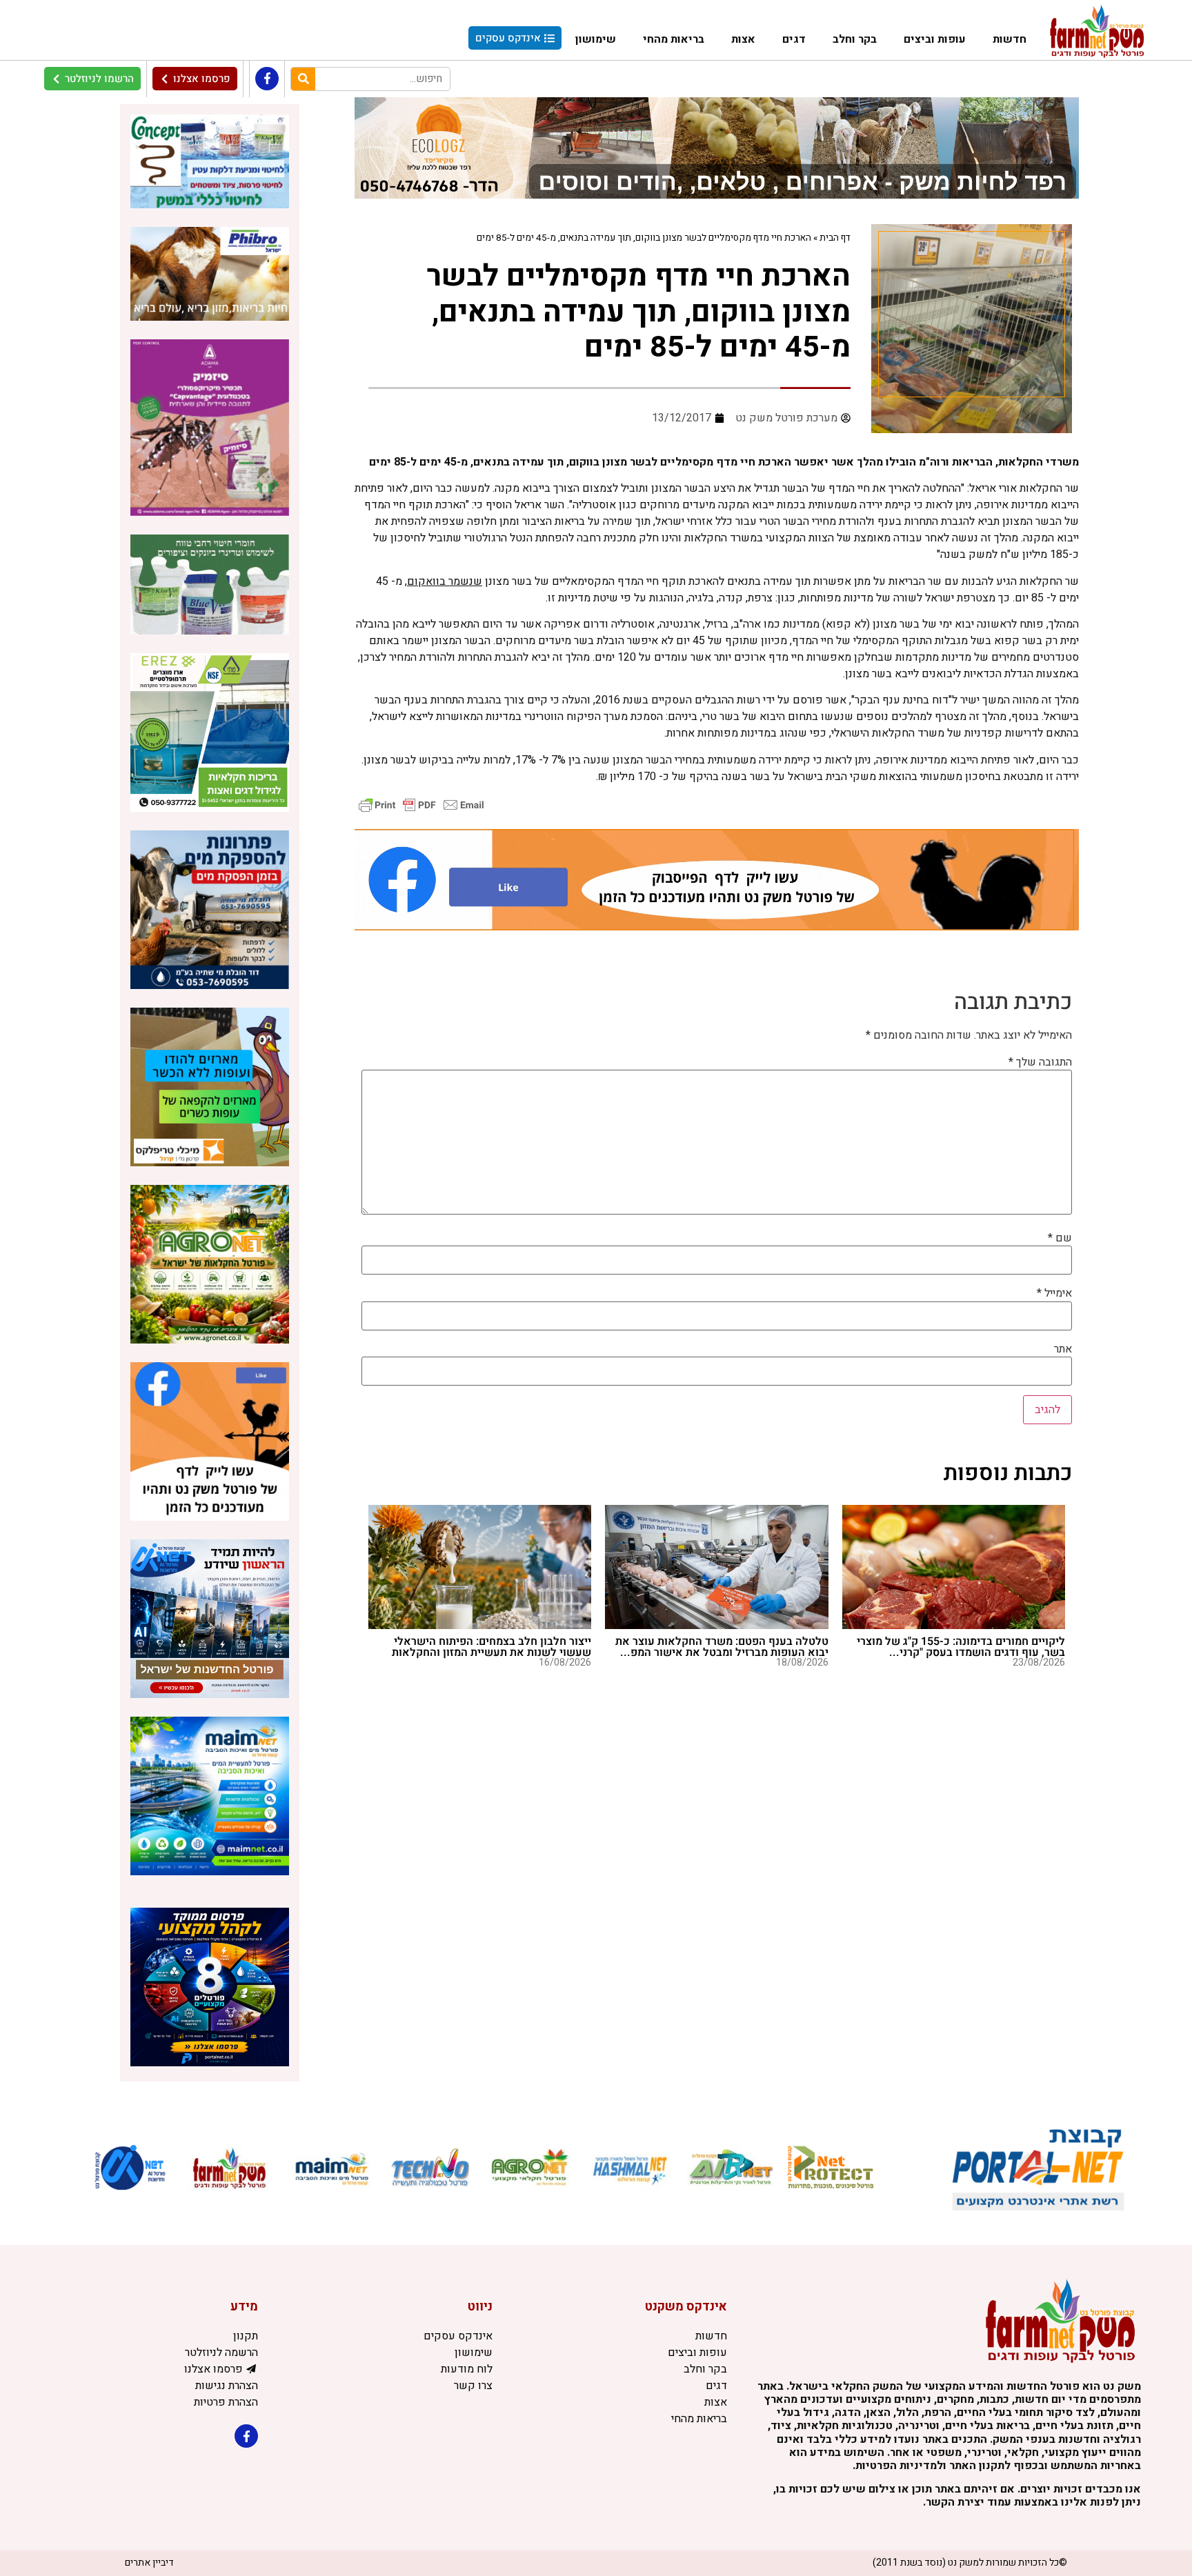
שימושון (596, 39)
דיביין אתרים (149, 2563)
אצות (743, 39)
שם (1060, 1238)
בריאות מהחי (674, 39)
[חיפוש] (303, 79)
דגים (794, 39)
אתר (1063, 1349)
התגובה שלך (1040, 1062)
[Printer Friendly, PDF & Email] (421, 805)
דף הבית (835, 238)
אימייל (1054, 1293)
